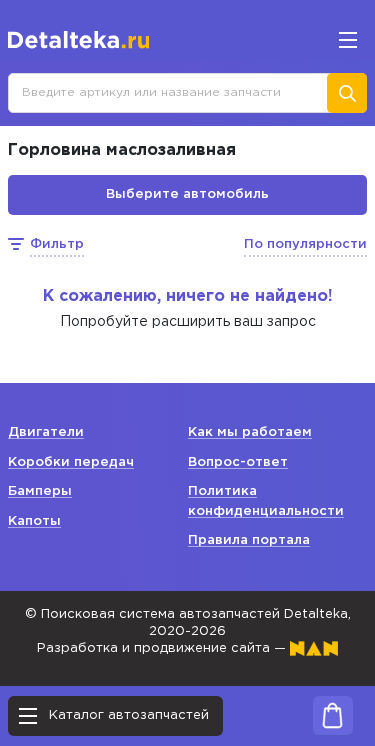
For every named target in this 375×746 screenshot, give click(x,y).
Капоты (34, 521)
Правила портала (249, 540)
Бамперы (40, 491)
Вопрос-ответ (238, 462)
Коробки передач (71, 462)
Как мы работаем (250, 432)
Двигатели (46, 432)
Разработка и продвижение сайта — (163, 648)
